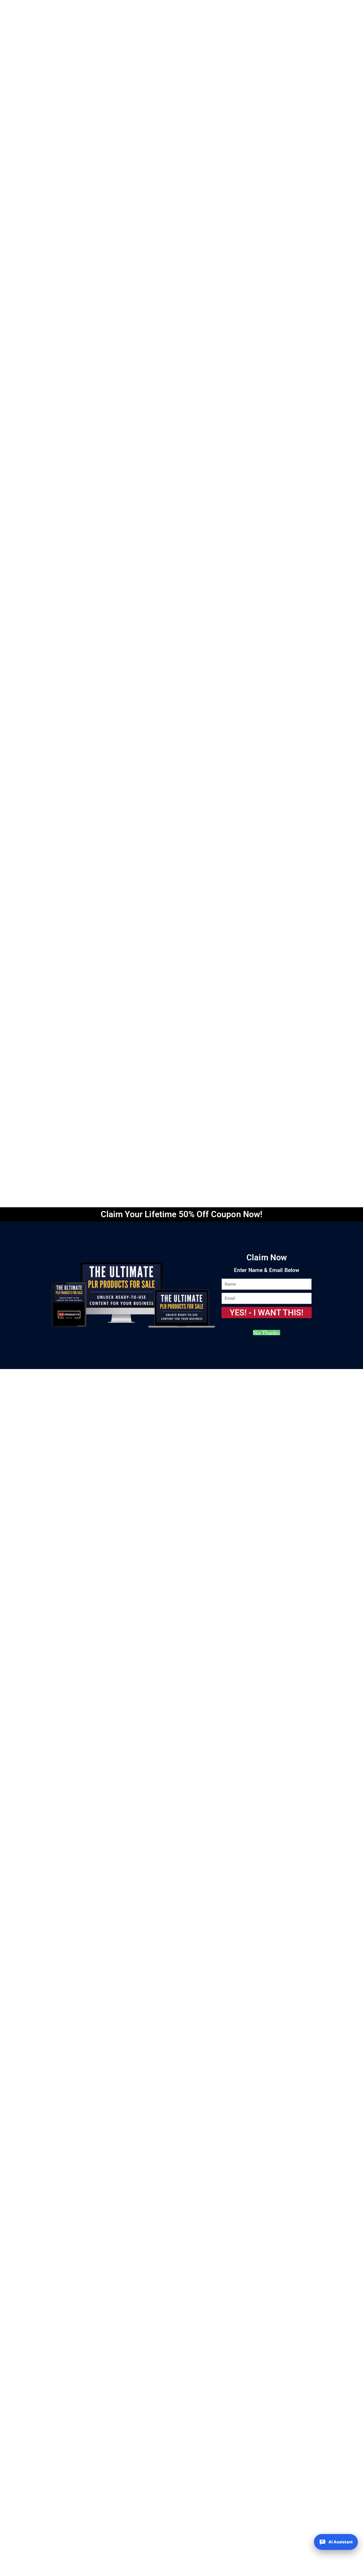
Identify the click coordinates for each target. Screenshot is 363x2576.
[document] (181, 1288)
